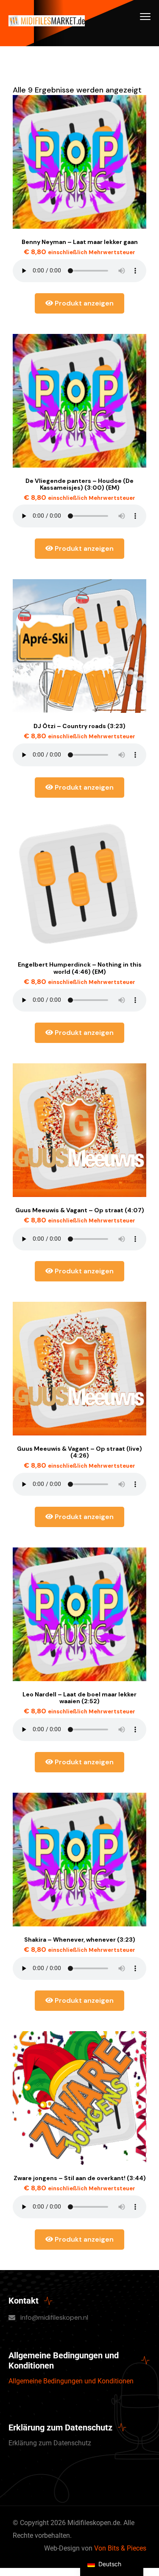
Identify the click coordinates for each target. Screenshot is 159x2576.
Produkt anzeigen (83, 303)
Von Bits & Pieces (120, 2548)
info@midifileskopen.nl (54, 2317)
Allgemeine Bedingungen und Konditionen (71, 2381)
